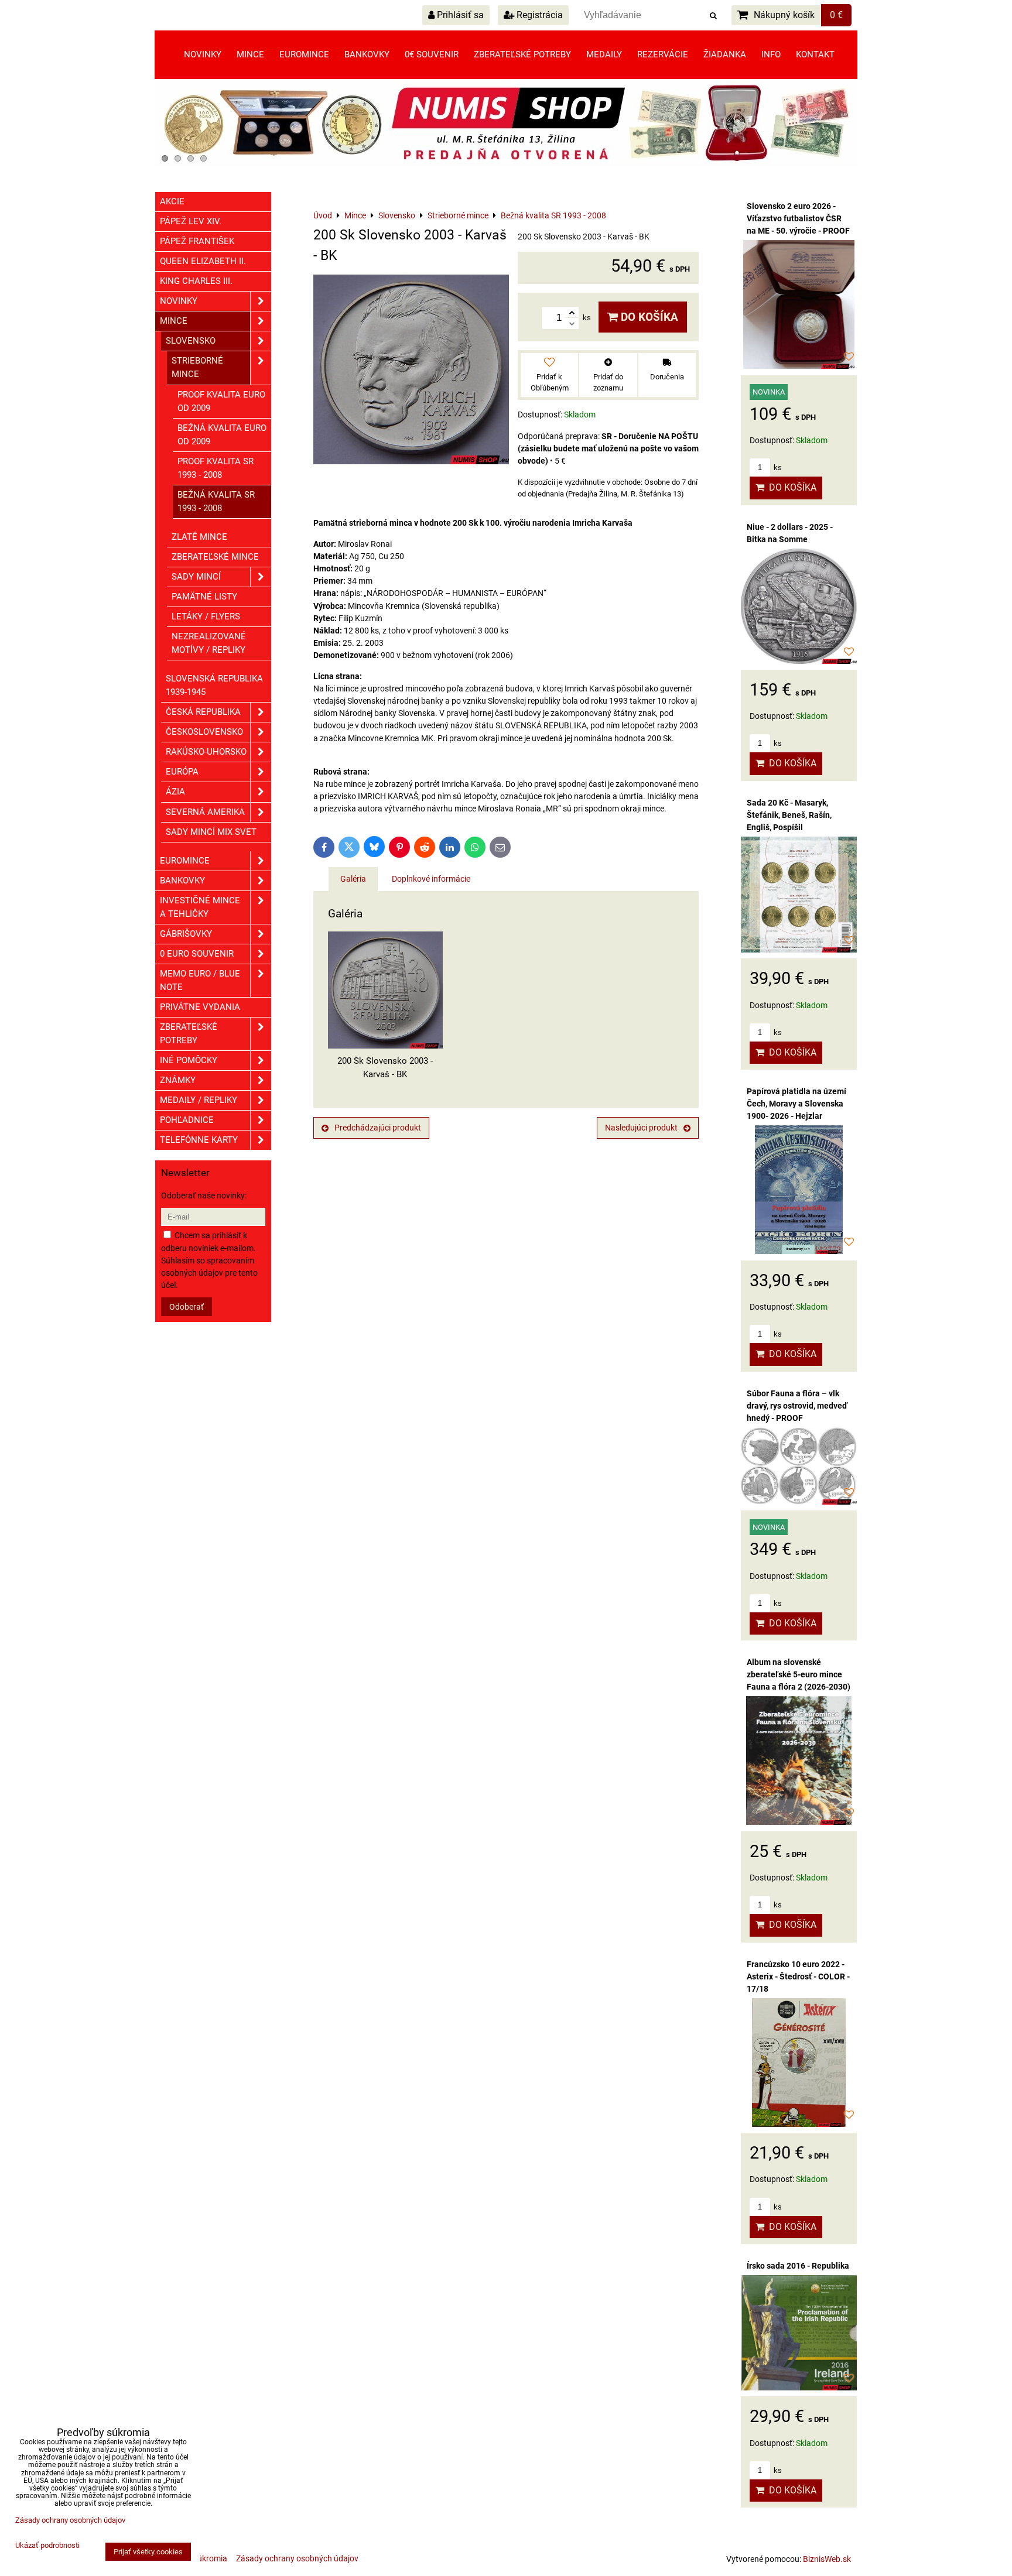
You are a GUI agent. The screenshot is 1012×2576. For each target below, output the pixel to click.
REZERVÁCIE (663, 54)
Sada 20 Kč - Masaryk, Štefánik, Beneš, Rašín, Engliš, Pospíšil (789, 815)
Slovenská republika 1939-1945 (214, 685)
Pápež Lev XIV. (191, 221)
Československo (204, 732)
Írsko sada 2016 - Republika (798, 2266)
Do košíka (648, 317)
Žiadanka (725, 54)
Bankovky (367, 54)
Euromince (304, 54)
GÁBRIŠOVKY (186, 934)
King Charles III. (196, 281)
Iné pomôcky (189, 1060)
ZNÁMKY (178, 1080)
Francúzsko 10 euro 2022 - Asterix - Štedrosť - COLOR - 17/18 (798, 1976)
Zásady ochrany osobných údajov (297, 2558)
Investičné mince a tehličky (200, 907)
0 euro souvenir (197, 954)
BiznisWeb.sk (827, 2559)
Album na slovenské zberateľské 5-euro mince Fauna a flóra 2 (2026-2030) (799, 1674)
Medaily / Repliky (199, 1100)
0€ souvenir (432, 54)
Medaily (604, 54)
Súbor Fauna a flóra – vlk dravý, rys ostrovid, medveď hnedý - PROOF (797, 1406)
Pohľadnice (187, 1120)
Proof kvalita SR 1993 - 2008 (216, 468)
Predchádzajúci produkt (378, 1128)
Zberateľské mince (215, 557)
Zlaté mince (199, 537)
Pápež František (197, 241)
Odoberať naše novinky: (204, 1195)
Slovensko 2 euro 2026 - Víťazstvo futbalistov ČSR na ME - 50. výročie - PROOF (798, 218)
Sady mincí (196, 577)
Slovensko (191, 341)
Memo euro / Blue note (200, 980)
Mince (250, 54)
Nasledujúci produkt (641, 1128)
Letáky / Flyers (206, 616)
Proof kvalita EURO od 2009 (221, 401)
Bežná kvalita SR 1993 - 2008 (216, 501)
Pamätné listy (204, 597)
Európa (182, 772)
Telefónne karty (199, 1140)
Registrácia (539, 15)
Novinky (203, 54)
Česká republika (203, 712)
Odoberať (187, 1307)
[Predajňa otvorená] (506, 165)
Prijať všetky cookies (148, 2552)
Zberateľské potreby (522, 54)
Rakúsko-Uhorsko (206, 752)
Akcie (172, 201)
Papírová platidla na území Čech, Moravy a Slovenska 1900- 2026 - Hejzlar (796, 1104)
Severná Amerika (205, 812)
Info (771, 54)
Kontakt (815, 54)
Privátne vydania (200, 1007)
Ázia (175, 792)
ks (777, 467)
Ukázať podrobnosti (47, 2546)
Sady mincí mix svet (211, 832)
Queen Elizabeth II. (203, 261)
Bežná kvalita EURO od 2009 (222, 435)
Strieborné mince (197, 367)
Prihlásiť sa (459, 15)
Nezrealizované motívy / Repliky (209, 643)
